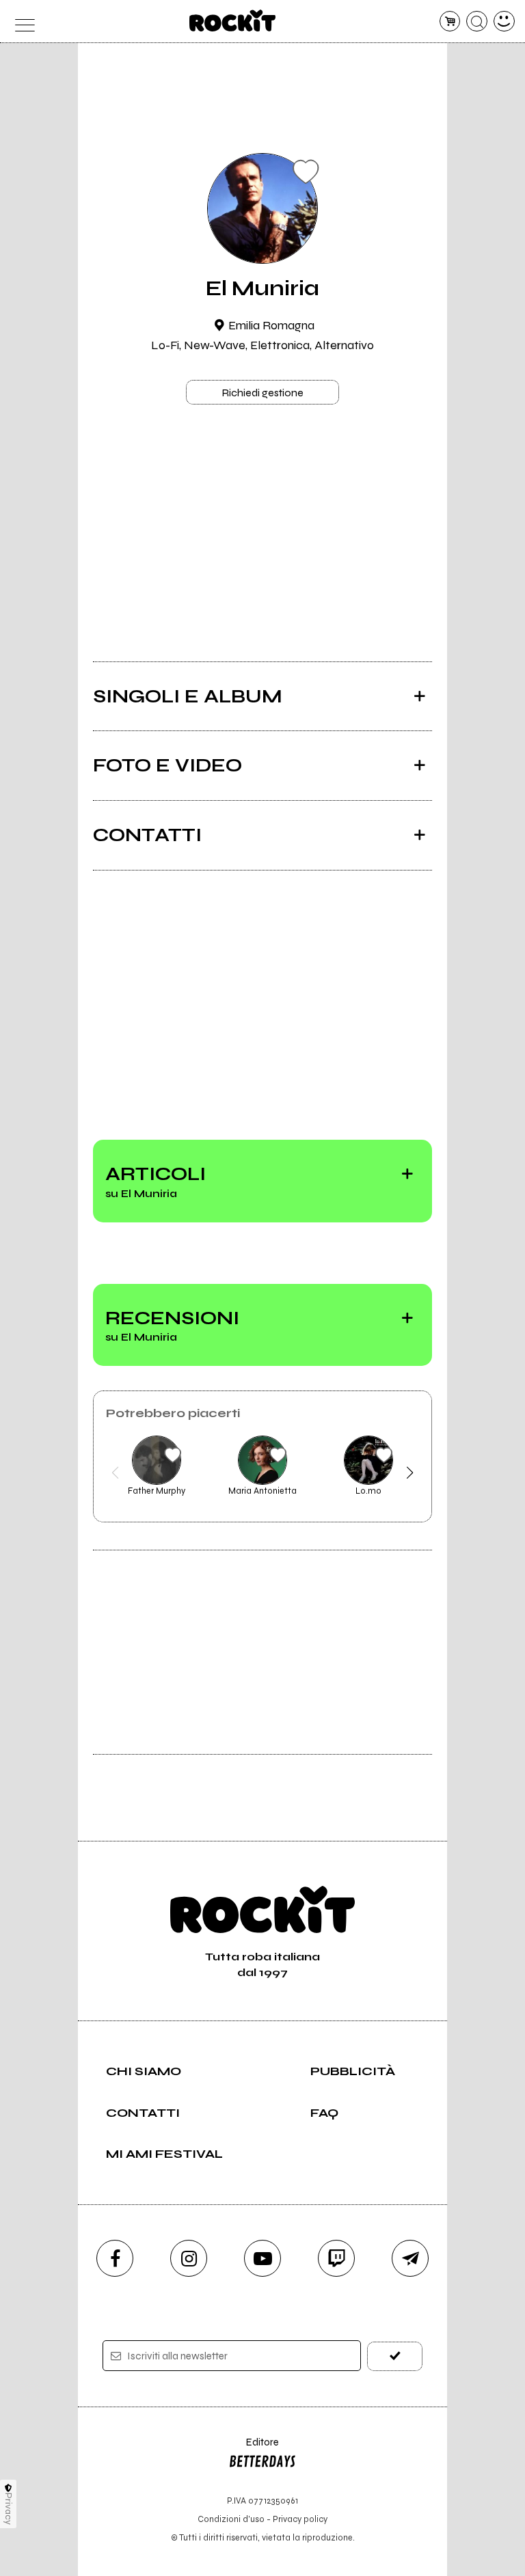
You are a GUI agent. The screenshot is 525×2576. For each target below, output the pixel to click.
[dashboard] (504, 22)
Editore (254, 2449)
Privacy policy (300, 2519)
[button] (115, 1472)
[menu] (21, 22)
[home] (233, 20)
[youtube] (262, 2258)
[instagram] (189, 2258)
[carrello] (450, 22)
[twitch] (336, 2258)
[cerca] (477, 22)
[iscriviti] (395, 2356)
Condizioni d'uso (231, 2519)
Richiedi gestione (262, 393)
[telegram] (410, 2258)
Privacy (9, 2509)
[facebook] (115, 2258)
